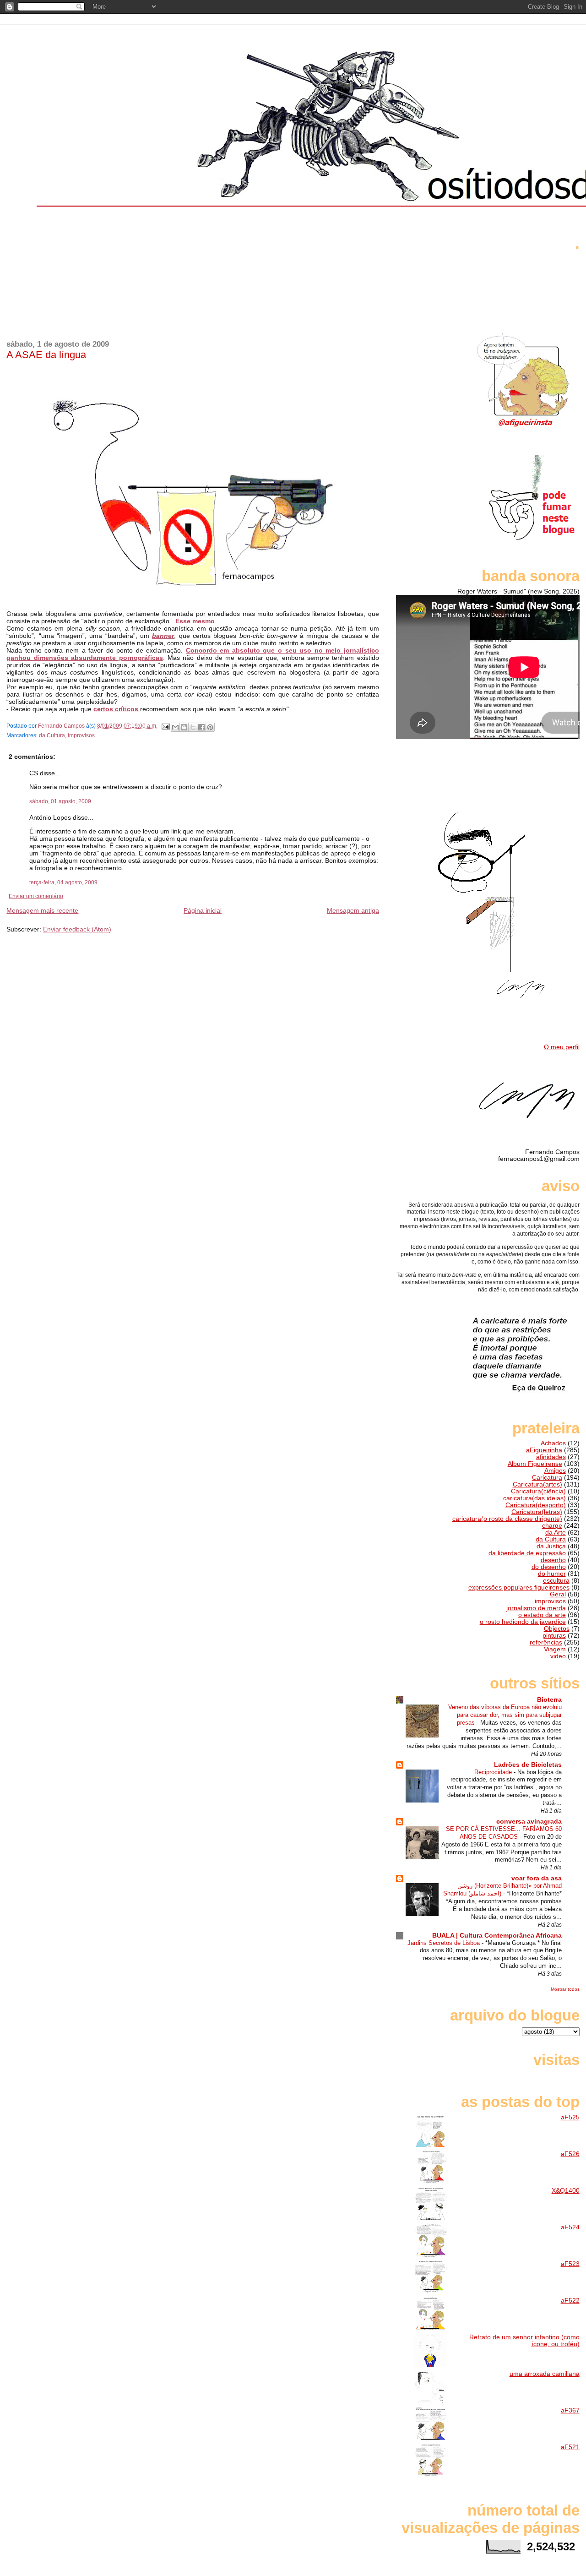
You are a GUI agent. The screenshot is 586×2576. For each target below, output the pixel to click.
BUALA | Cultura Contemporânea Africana (497, 1936)
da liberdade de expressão (527, 1553)
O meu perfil (562, 1047)
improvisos (81, 735)
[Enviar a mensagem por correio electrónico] (165, 726)
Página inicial (203, 910)
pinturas (554, 1636)
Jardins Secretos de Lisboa (445, 1943)
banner (163, 636)
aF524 (570, 2227)
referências (546, 1642)
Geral (558, 1594)
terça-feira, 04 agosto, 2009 (63, 882)
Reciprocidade (494, 1772)
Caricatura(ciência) (538, 1491)
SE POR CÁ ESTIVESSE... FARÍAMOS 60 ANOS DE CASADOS (504, 1833)
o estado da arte (542, 1615)
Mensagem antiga (353, 910)
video (558, 1656)
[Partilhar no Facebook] (201, 727)
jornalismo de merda (536, 1608)
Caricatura (547, 1478)
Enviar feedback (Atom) (77, 929)
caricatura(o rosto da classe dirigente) (507, 1519)
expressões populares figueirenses (519, 1588)
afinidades (551, 1457)
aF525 (570, 2117)
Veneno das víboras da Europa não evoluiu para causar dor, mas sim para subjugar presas (505, 1715)
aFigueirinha (544, 1450)
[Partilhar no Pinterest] (210, 727)
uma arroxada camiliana (545, 2374)
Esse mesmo (195, 621)
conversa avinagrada (529, 1822)
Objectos (557, 1629)
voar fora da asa (537, 1878)
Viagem (555, 1649)
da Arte (556, 1533)
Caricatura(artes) (537, 1484)
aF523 (570, 2264)
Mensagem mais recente (42, 910)
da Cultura (52, 735)
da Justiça (551, 1546)
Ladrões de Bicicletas (528, 1765)
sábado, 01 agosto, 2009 (60, 801)
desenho (553, 1560)
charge (552, 1526)
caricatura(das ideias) (534, 1498)
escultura (556, 1581)
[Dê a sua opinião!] (184, 727)
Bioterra (549, 1700)
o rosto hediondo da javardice (523, 1622)
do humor (552, 1574)
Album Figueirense (535, 1464)
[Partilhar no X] (193, 727)
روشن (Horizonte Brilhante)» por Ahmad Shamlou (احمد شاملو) (502, 1890)
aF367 (570, 2410)
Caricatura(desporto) (536, 1505)
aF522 (570, 2301)
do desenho (549, 1567)
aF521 (570, 2447)
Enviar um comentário (36, 896)
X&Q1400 (566, 2191)
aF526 (570, 2154)
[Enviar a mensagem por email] (175, 727)
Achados (553, 1443)
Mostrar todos (565, 1989)
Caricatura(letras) (537, 1512)
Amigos (555, 1471)
